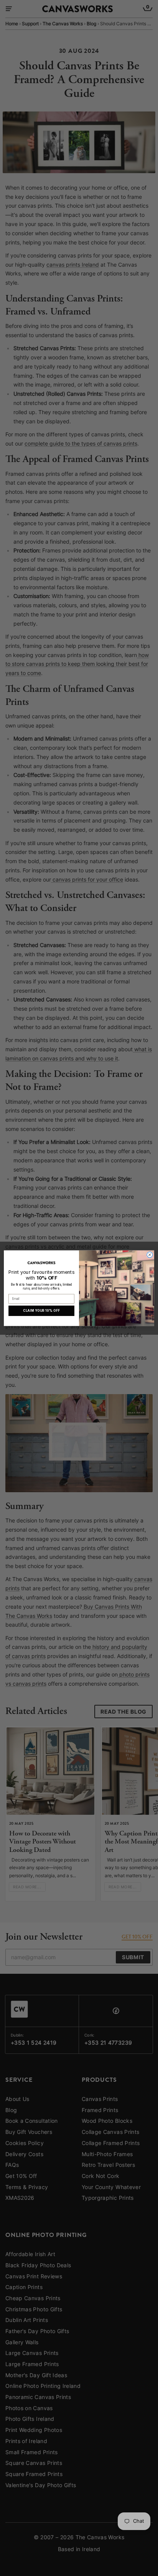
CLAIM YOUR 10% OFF (41, 1311)
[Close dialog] (150, 1254)
